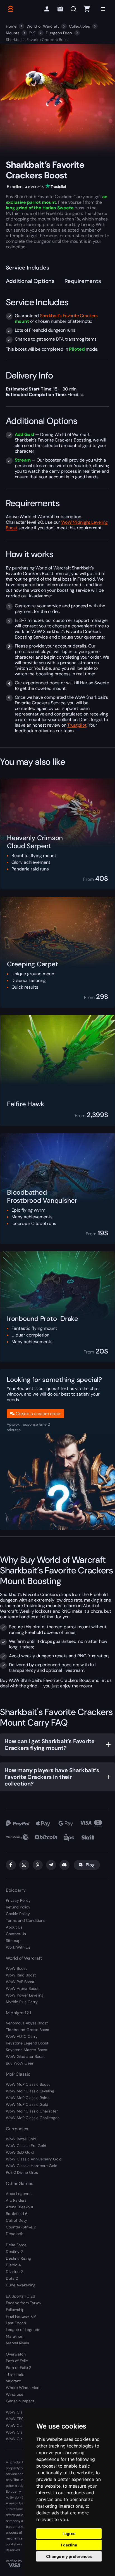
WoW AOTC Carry (22, 2036)
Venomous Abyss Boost (27, 2023)
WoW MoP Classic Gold (27, 2104)
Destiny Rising (18, 2258)
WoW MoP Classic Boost (28, 2084)
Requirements (83, 281)
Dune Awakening (21, 2285)
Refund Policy (18, 1907)
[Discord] (64, 1865)
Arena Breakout (20, 2207)
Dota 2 (12, 2278)
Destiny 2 (14, 2252)
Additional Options (30, 281)
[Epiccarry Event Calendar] (60, 9)
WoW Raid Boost (21, 1975)
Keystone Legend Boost (27, 2043)
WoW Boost (16, 1968)
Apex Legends (19, 2194)
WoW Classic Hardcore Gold (32, 2166)
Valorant (13, 2381)
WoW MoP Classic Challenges (33, 2118)
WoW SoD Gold (20, 2152)
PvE (33, 33)
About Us (14, 1927)
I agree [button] (69, 2533)
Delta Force (16, 2245)
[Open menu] (103, 9)
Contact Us (16, 1934)
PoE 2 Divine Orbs (22, 2172)
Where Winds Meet (23, 2388)
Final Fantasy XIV (21, 2316)
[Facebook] (11, 1865)
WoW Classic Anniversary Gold (34, 2159)
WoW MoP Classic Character (32, 2111)
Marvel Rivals (17, 2343)
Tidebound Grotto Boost (28, 2030)
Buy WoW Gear (20, 2063)
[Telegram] (51, 1865)
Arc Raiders (16, 2200)
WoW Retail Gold (21, 2139)
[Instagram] (24, 1865)
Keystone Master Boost (27, 2050)
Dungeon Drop (59, 33)
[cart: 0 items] (87, 9)
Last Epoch (16, 2323)
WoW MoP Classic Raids (28, 2098)
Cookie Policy (18, 1914)
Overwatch (16, 2354)
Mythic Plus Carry (22, 2002)
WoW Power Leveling (25, 1995)
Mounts (13, 33)
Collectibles (79, 26)
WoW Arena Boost (22, 1988)
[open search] (73, 9)
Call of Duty (16, 2220)
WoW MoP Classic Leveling (30, 2091)
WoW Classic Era (21, 2425)
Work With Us (18, 1947)
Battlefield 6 (17, 2214)
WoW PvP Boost (20, 1982)
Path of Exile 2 (19, 2368)
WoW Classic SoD (22, 2439)
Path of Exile (17, 2361)
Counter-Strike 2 (21, 2227)
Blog (90, 1865)
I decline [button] (69, 2545)
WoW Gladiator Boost (25, 2056)
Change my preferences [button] (69, 2556)
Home (11, 26)
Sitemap (13, 1941)
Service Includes (27, 268)
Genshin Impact (20, 2401)
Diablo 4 (13, 2265)
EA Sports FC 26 (21, 2296)
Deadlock (14, 2234)
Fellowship (15, 2310)
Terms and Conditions (26, 1920)
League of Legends (23, 2330)
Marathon (15, 2336)
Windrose (15, 2394)
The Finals (15, 2374)
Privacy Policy (18, 1900)
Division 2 (14, 2272)
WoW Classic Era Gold (26, 2146)
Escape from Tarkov (24, 2303)
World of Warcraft (43, 26)
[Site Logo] (10, 9)
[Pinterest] (38, 1865)
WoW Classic (18, 2412)
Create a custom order (38, 1414)
